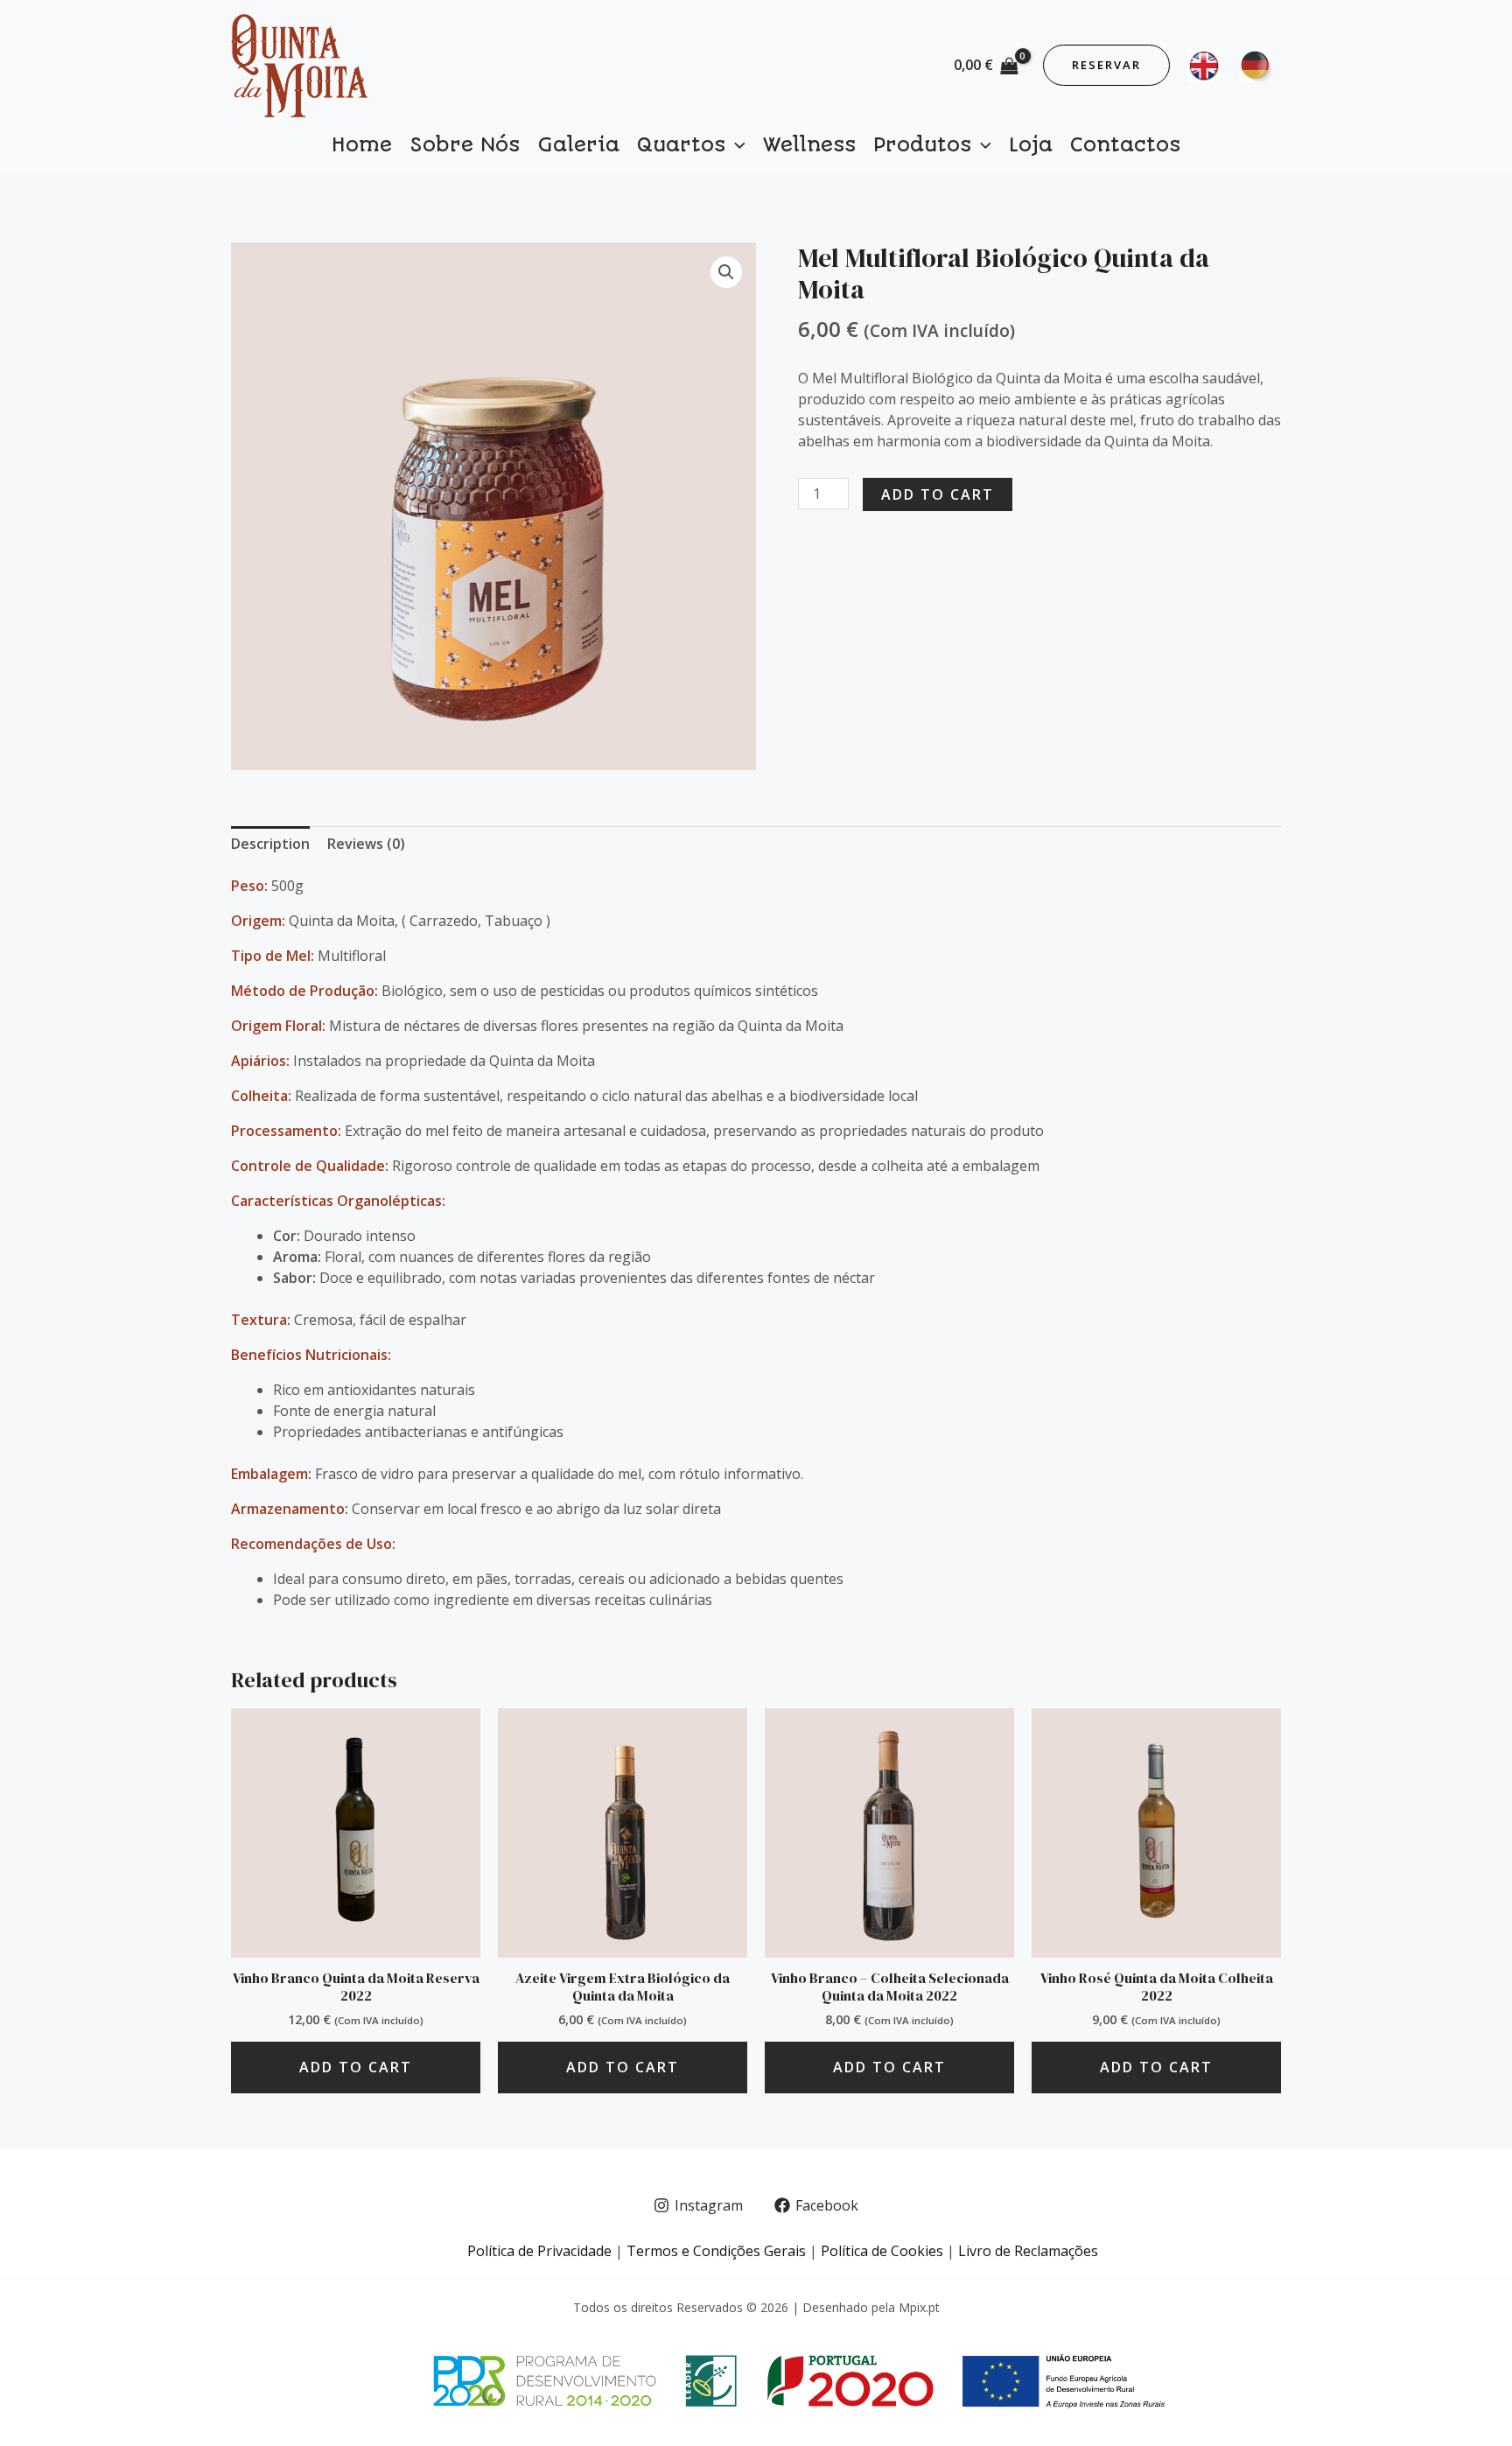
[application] (735, 146)
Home (362, 145)
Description (270, 844)
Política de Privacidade (539, 2251)
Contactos (1125, 145)
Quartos (681, 145)
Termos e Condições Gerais (716, 2251)
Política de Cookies (882, 2251)
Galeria (578, 145)
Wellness (809, 145)
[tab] (270, 844)
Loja (1031, 145)
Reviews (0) (366, 844)
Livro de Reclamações (1028, 2251)
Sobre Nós (465, 145)
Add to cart (938, 494)
